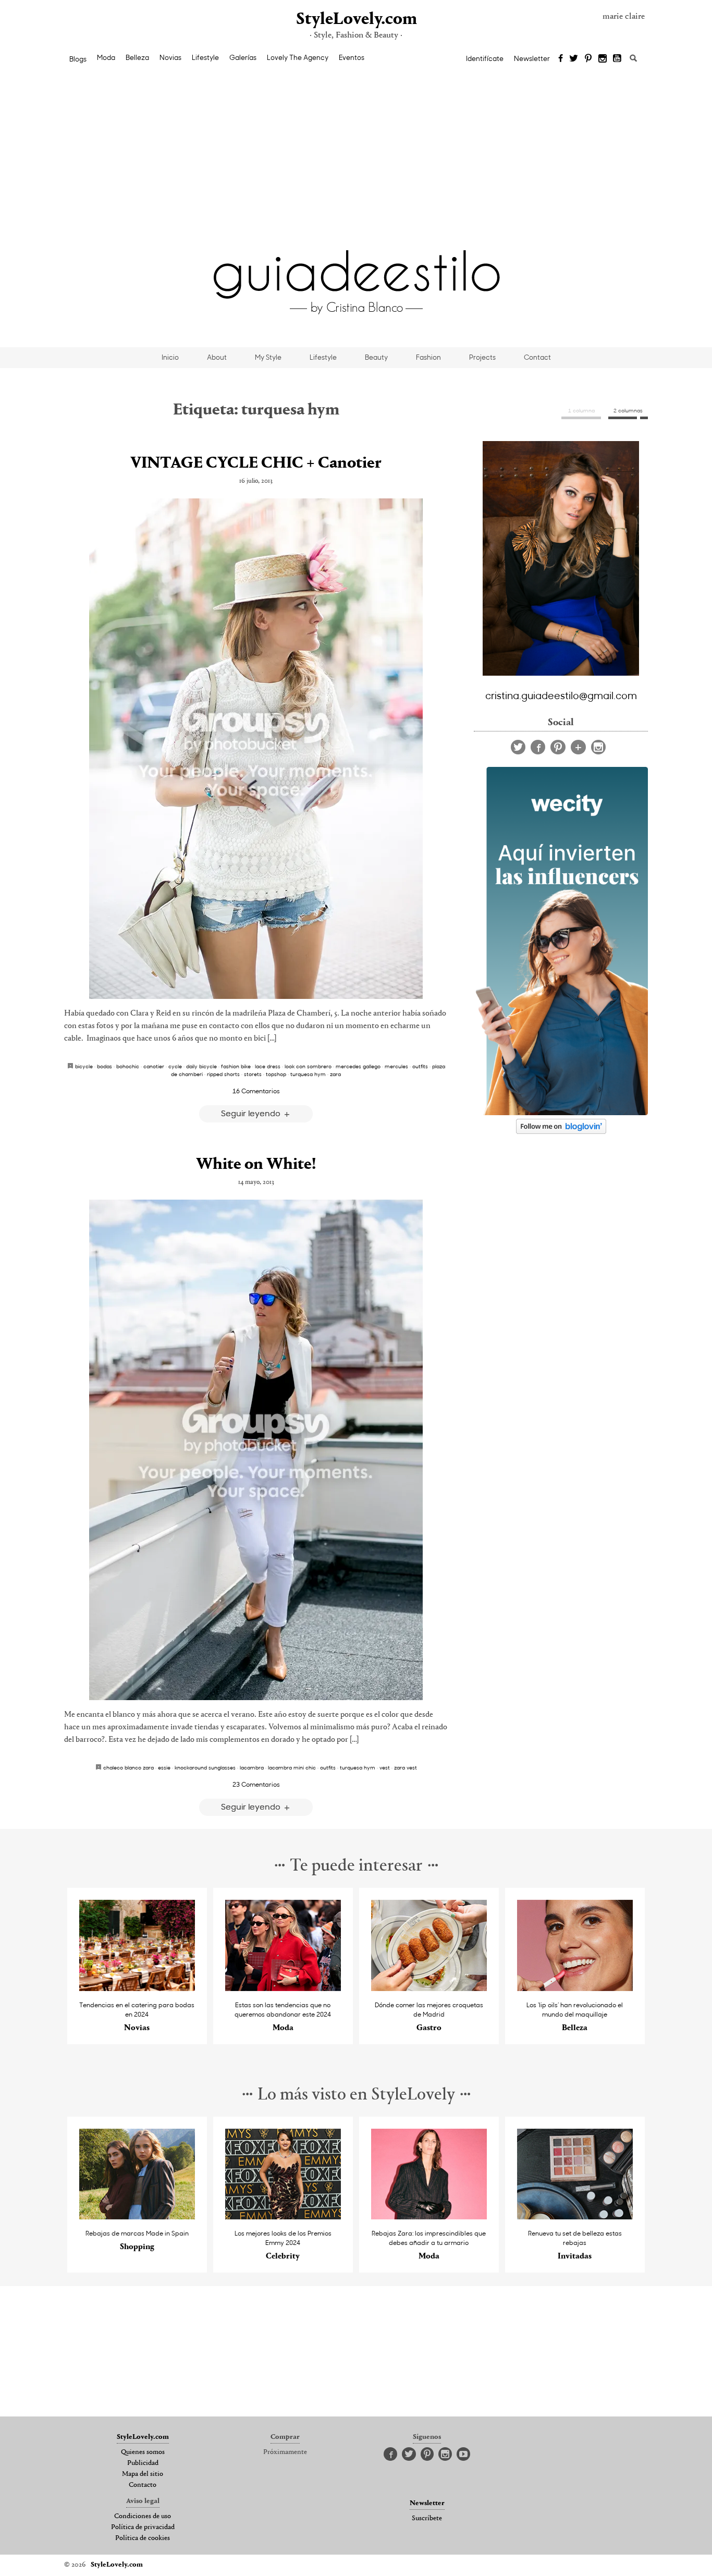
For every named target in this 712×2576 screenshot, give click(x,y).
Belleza (137, 57)
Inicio (170, 357)
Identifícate (485, 58)
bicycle (84, 1066)
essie (164, 1767)
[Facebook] (561, 59)
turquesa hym (308, 1074)
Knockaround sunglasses (205, 1767)
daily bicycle (201, 1066)
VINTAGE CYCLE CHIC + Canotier (256, 463)
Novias (170, 57)
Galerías (243, 57)
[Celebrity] (283, 2217)
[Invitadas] (575, 2217)
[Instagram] (603, 59)
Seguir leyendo (252, 1113)
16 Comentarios (256, 1091)
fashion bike (236, 1066)
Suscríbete (427, 2519)
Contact (537, 357)
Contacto (143, 2485)
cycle (175, 1066)
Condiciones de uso (143, 2517)
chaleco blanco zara (128, 1767)
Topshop (276, 1074)
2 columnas (628, 410)
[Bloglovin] (578, 747)
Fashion (428, 357)
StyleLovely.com (356, 20)
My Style (268, 357)
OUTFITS (420, 1066)
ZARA (335, 1074)
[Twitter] (574, 59)
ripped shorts (223, 1074)
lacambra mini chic (292, 1767)
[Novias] (137, 1988)
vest (385, 1767)
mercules (396, 1066)
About (217, 357)
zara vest (406, 1767)
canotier (154, 1066)
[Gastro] (429, 1988)
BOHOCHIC (128, 1066)
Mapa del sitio (143, 2474)
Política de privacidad (143, 2528)
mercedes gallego (358, 1066)
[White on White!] (256, 1450)
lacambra (252, 1767)
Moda (106, 57)
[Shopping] (137, 2217)
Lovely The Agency (298, 57)
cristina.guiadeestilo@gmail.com (561, 695)
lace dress (268, 1066)
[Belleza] (575, 1988)
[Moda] (283, 1988)
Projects (482, 357)
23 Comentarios (256, 1784)
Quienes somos (143, 2452)
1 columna (581, 410)
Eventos (352, 57)
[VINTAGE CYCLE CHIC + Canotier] (256, 749)
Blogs (78, 59)
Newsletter (532, 58)
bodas (105, 1066)
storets (253, 1074)
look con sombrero (308, 1066)
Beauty (376, 357)
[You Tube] (618, 59)
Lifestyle (205, 57)
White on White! (256, 1165)
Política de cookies (143, 2538)
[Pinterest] (588, 59)
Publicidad (143, 2463)
